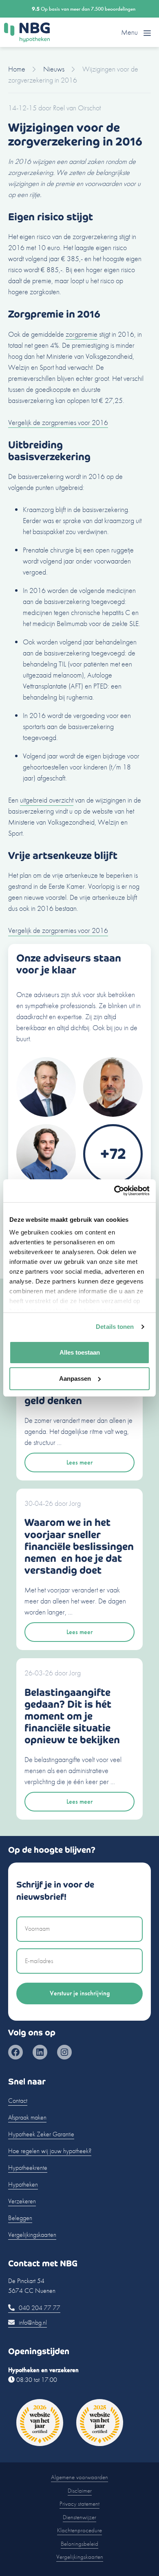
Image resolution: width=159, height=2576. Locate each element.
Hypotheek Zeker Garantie (41, 2134)
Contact (18, 2101)
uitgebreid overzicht (47, 800)
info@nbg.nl (32, 2322)
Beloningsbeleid (79, 2544)
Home (17, 69)
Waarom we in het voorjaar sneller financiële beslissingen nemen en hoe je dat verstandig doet (79, 1546)
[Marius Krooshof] (46, 1114)
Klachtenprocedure (79, 2530)
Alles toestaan (80, 1352)
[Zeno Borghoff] (113, 1114)
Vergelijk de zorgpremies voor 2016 (58, 422)
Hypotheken (23, 2184)
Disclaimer (80, 2491)
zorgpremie (82, 334)
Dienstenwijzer (79, 2517)
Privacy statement (79, 2504)
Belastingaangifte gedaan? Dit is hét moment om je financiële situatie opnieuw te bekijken (72, 1716)
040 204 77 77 (39, 2308)
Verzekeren (22, 2201)
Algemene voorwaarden (79, 2477)
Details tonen (115, 1327)
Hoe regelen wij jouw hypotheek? (50, 2151)
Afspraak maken (27, 2117)
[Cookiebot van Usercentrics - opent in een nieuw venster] (114, 1191)
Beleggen (20, 2218)
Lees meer (79, 1462)
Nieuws (54, 69)
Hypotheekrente (28, 2168)
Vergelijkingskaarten (32, 2235)
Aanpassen (75, 1379)
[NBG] (27, 32)
